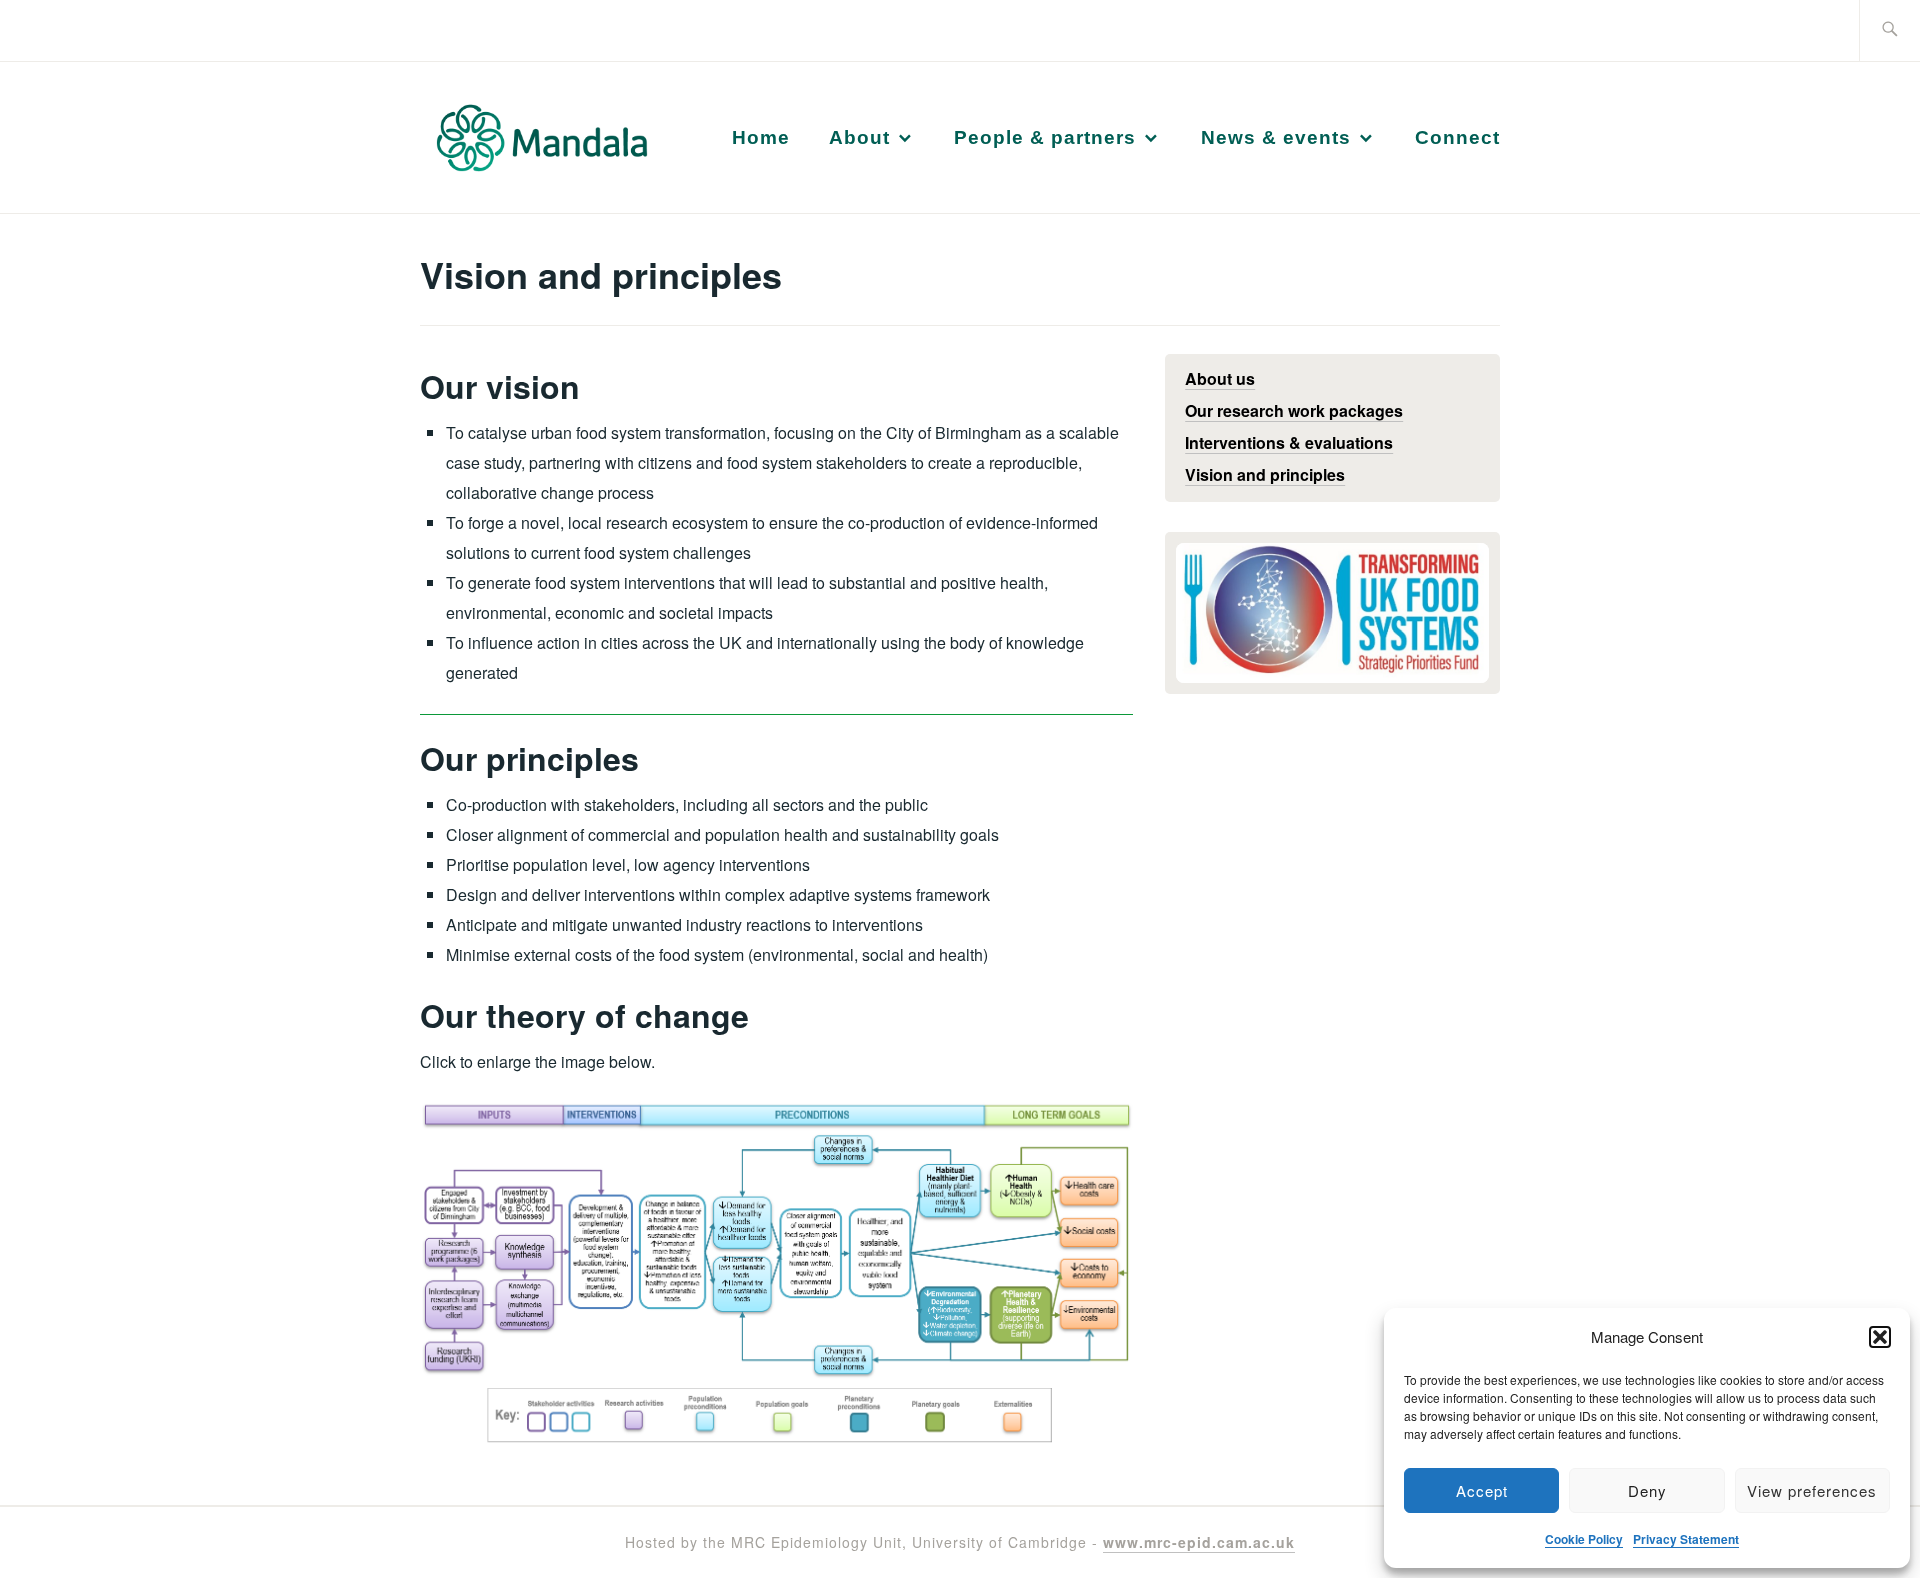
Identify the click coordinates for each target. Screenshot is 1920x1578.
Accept (1482, 1490)
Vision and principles (1265, 474)
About (859, 137)
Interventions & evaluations (1289, 442)
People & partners (1045, 137)
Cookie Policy (1584, 1539)
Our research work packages (1294, 410)
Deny (1647, 1490)
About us (1220, 378)
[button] (1880, 1337)
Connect (1457, 137)
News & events (1276, 137)
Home (761, 137)
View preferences (1812, 1490)
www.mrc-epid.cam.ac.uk (1199, 1542)
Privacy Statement (1686, 1539)
